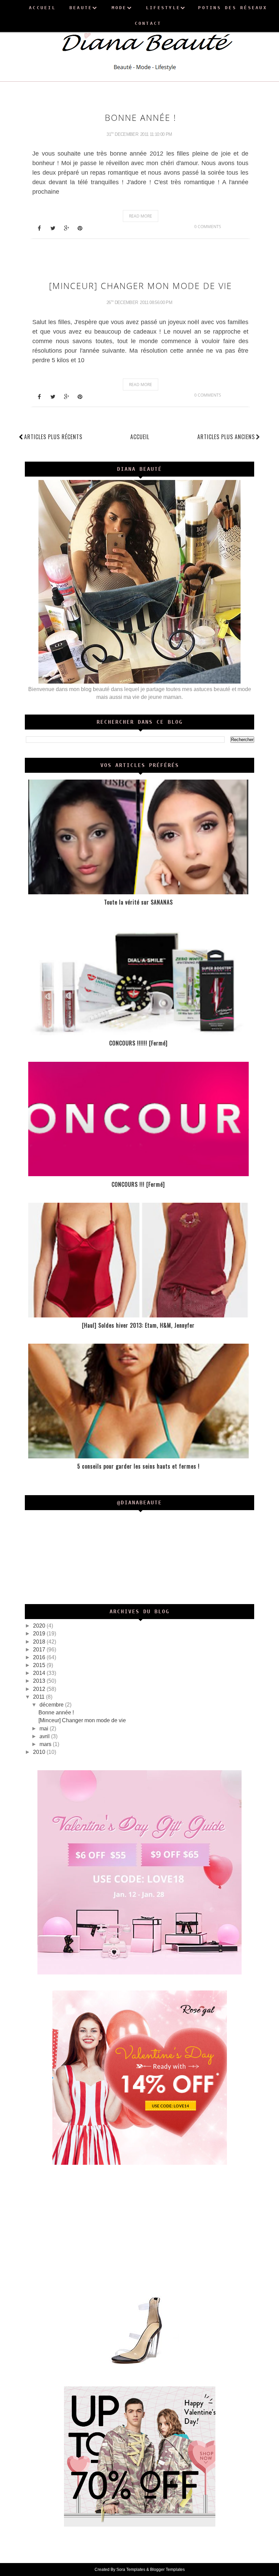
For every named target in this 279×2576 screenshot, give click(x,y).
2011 (39, 1697)
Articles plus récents (53, 437)
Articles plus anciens (226, 437)
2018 (40, 1642)
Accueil (140, 437)
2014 (40, 1673)
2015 (40, 1665)
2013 (40, 1681)
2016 (40, 1657)
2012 (40, 1689)
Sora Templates (131, 2570)
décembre (52, 1705)
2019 (40, 1634)
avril (45, 1736)
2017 (40, 1650)
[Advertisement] (140, 2228)
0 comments (208, 227)
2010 (40, 1752)
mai (45, 1729)
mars (46, 1744)
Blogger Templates (167, 2570)
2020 (40, 1626)
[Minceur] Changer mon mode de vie (141, 286)
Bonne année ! (141, 117)
